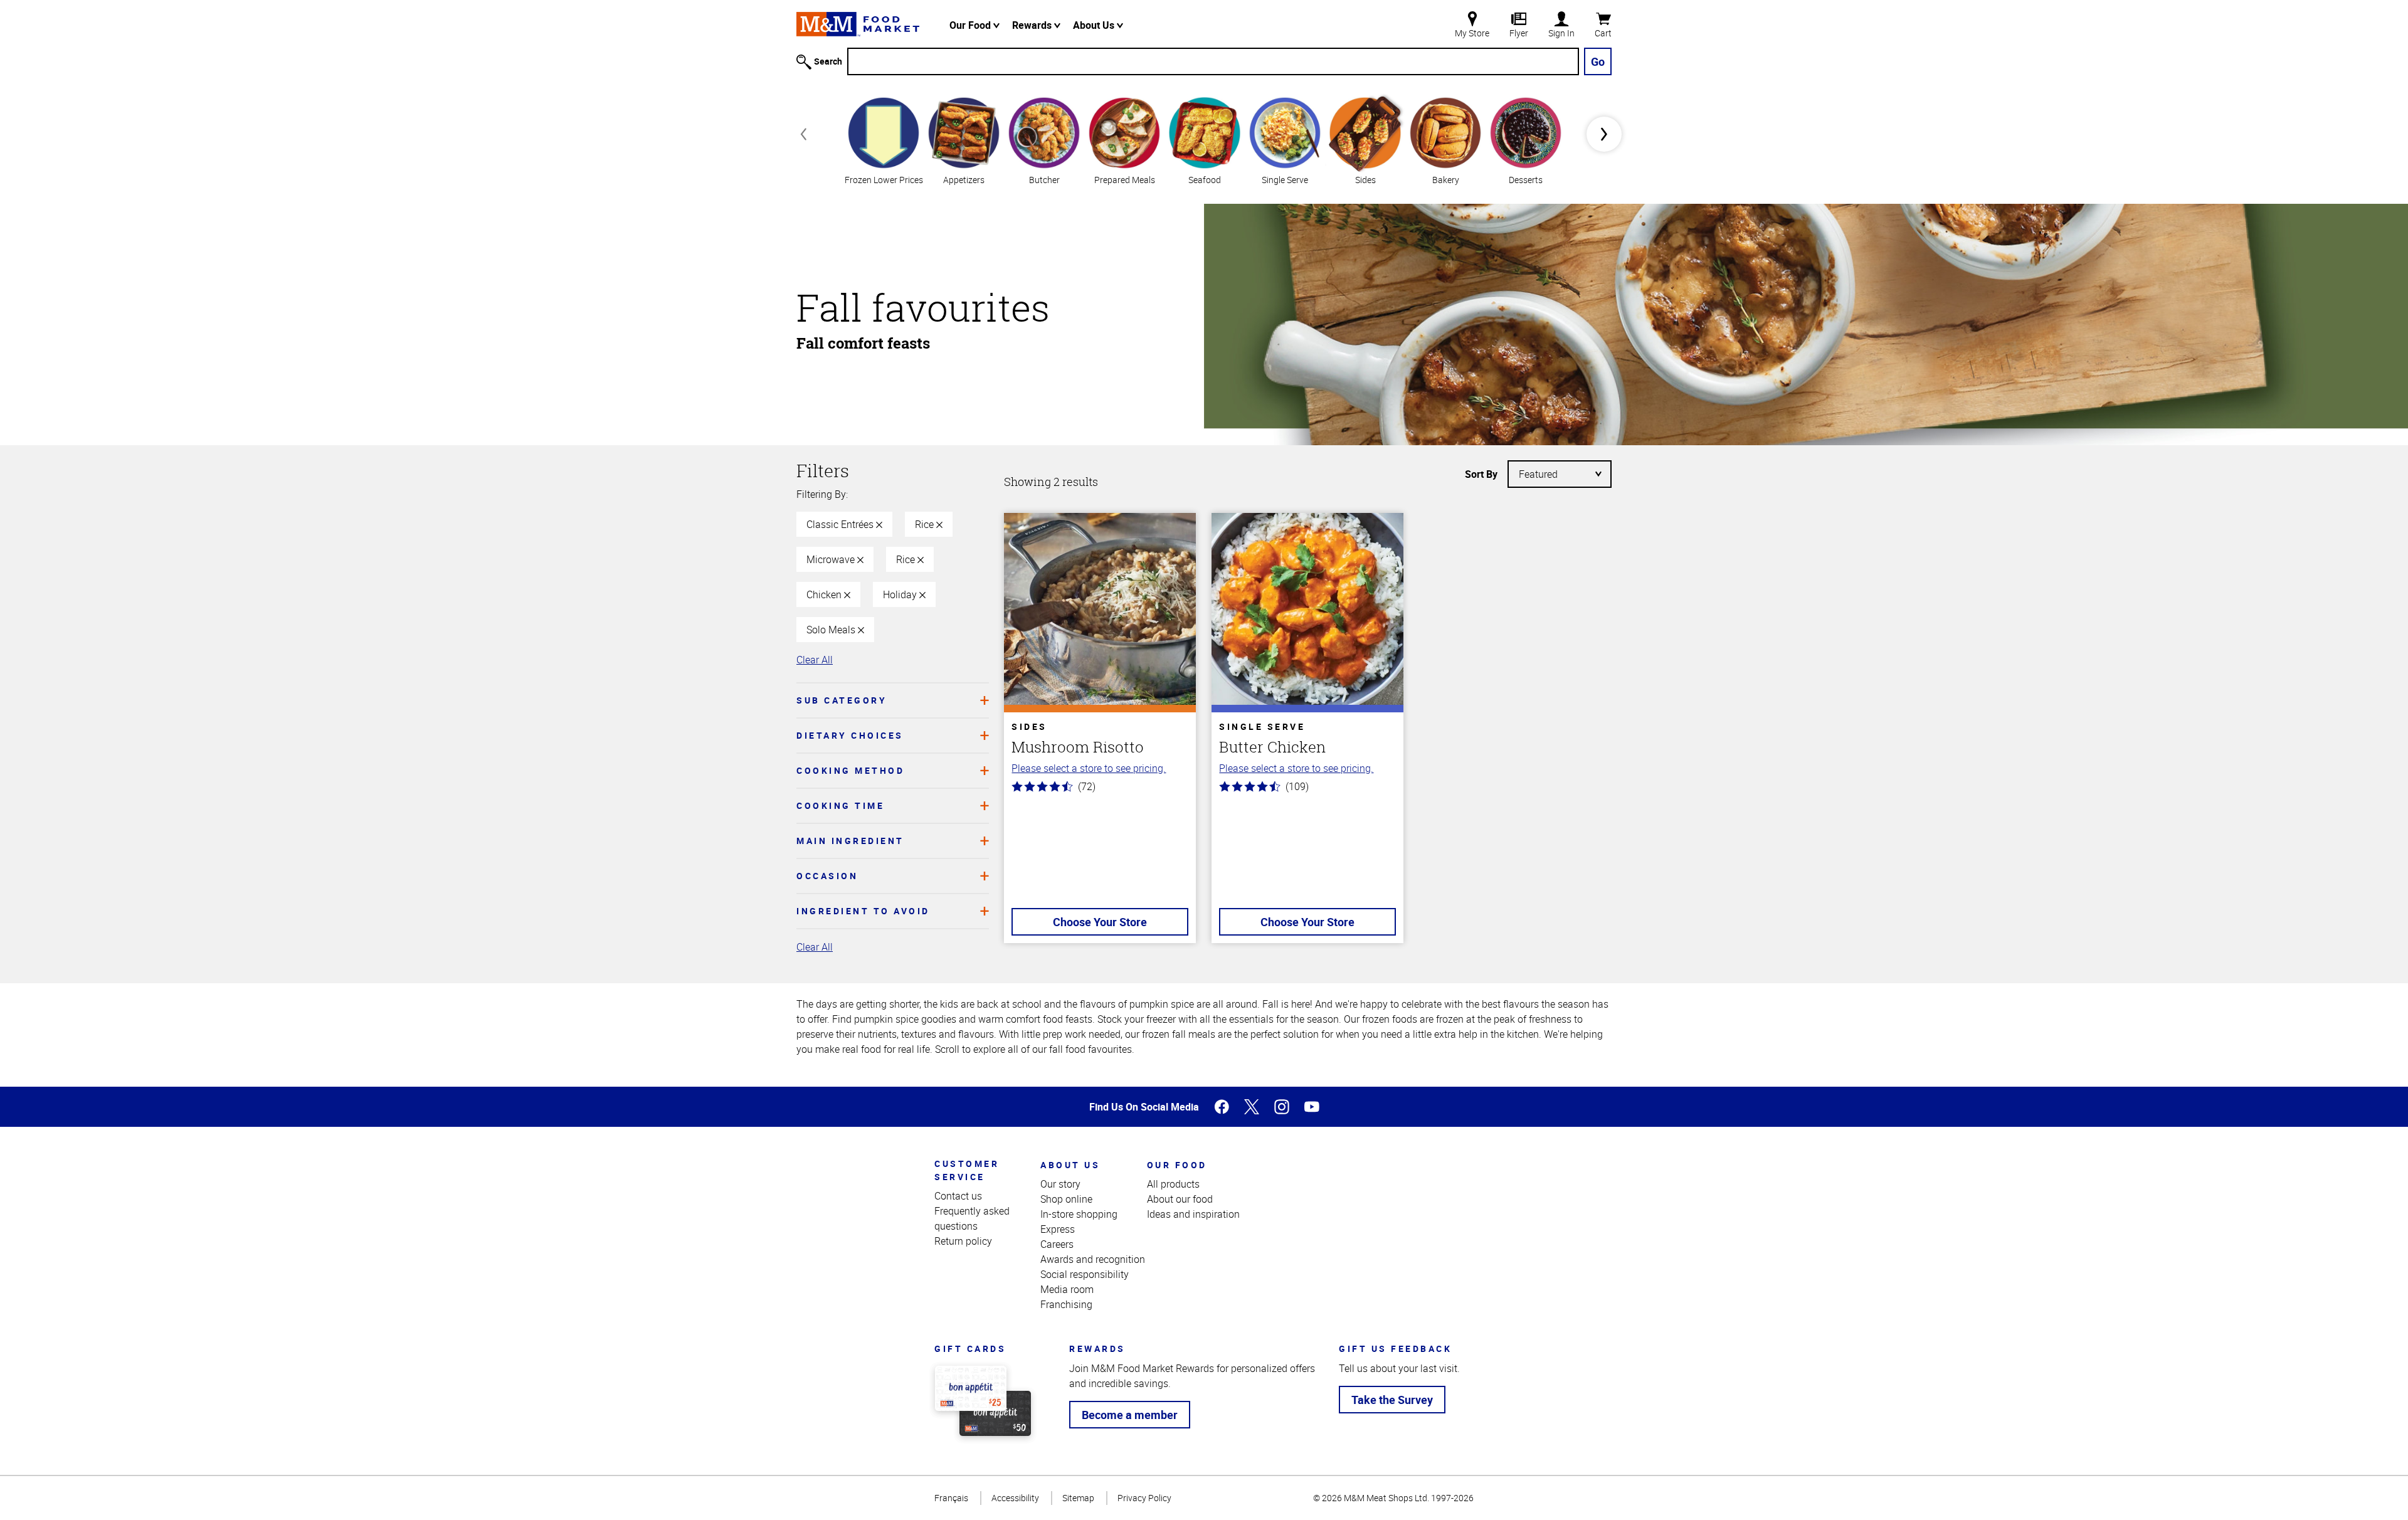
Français (951, 1498)
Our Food (971, 25)
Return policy (963, 1241)
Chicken (825, 594)
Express (1058, 1229)
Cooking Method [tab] (850, 770)
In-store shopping (1079, 1214)
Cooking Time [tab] (840, 805)
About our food (1180, 1199)
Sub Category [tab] (842, 700)
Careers (1057, 1244)
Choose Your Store (1100, 922)
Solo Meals (832, 630)
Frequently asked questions (972, 1218)
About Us (1095, 25)
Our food (1177, 1165)
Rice (926, 524)
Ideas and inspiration (1193, 1214)
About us (1070, 1165)
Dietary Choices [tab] (850, 735)
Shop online (1066, 1199)
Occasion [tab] (827, 876)
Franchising (1066, 1304)
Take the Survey (1392, 1400)
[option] (884, 140)
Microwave (832, 559)
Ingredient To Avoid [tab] (863, 911)
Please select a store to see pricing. (1089, 768)
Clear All (815, 660)
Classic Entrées (841, 524)
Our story (1060, 1184)
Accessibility (1015, 1498)
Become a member (1130, 1415)
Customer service (967, 1170)
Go (1598, 61)
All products (1173, 1184)
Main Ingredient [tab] (850, 841)
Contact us (958, 1196)
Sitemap (1078, 1498)
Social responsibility (1085, 1274)
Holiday (901, 594)
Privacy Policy (1144, 1498)
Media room (1067, 1289)
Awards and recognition (1093, 1259)
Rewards (1033, 25)
